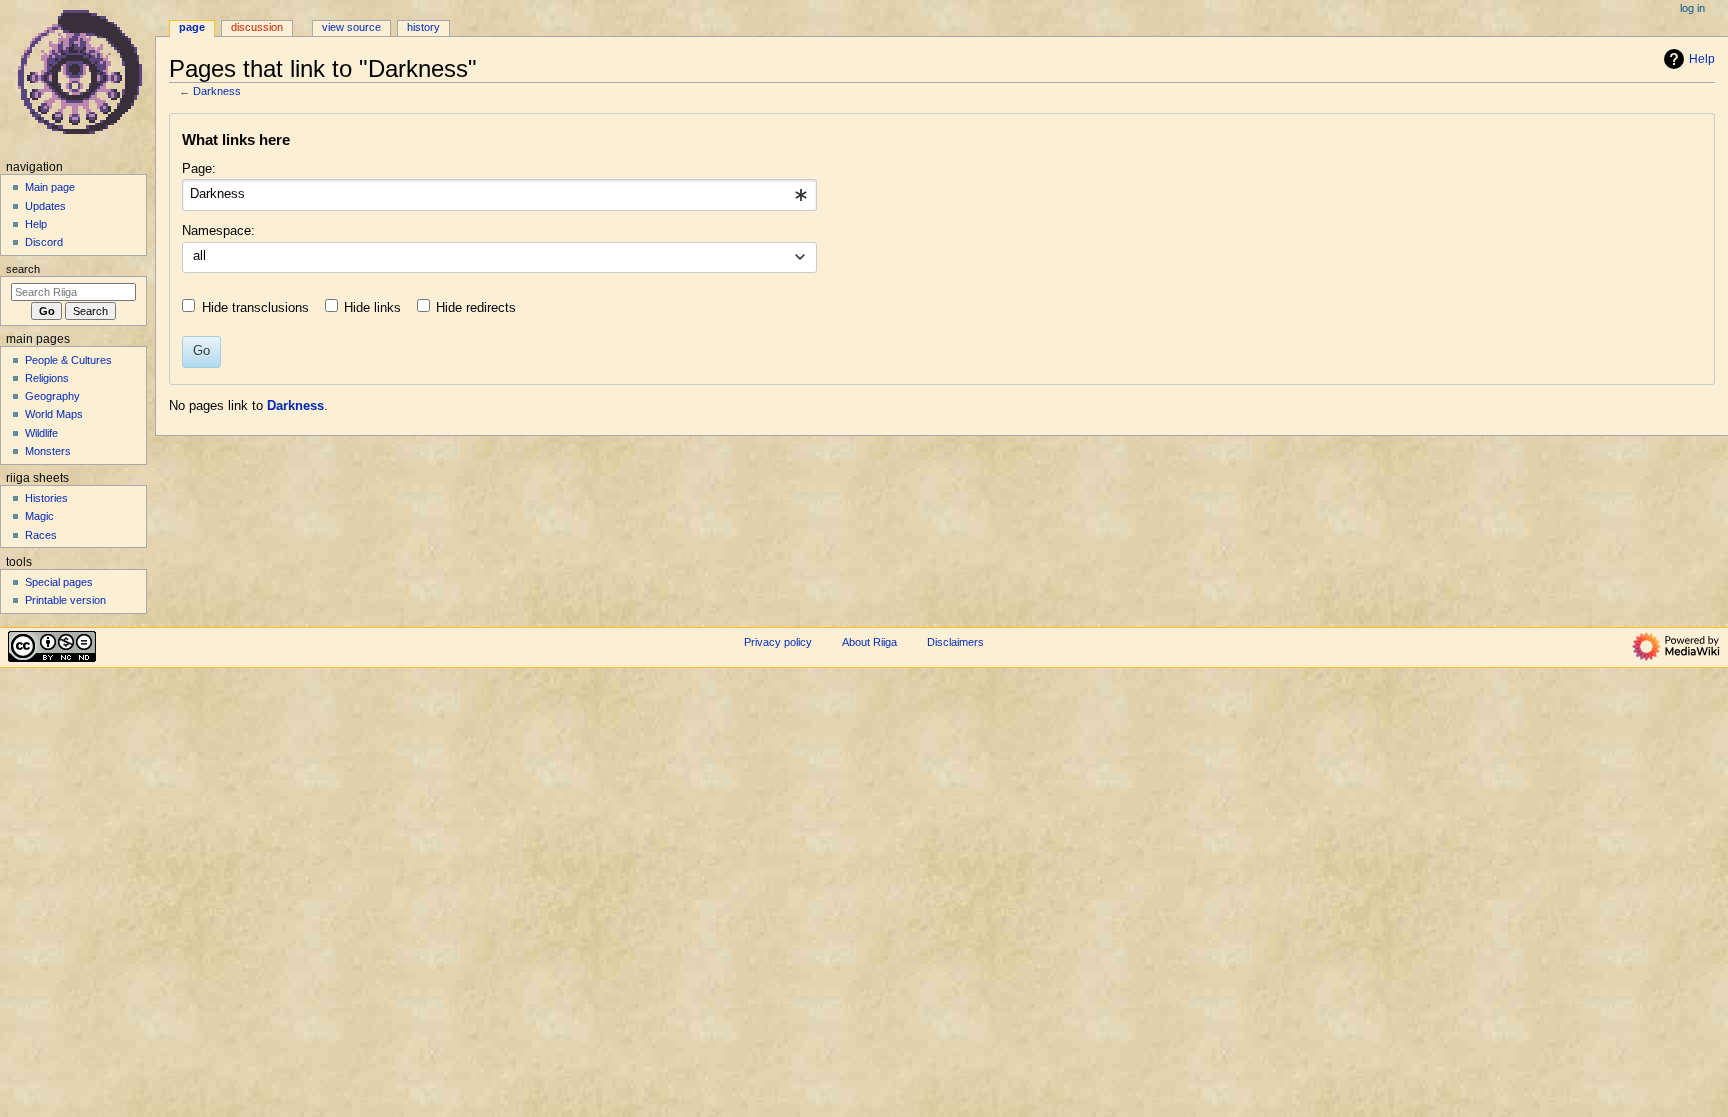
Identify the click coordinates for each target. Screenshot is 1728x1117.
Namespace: (218, 231)
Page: (199, 169)
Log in (1692, 8)
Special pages (59, 582)
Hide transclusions (255, 308)
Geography (52, 396)
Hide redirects (476, 308)
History (423, 27)
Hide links (372, 308)
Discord (44, 242)
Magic (39, 516)
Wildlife (41, 433)
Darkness (217, 91)
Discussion (257, 27)
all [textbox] (199, 256)
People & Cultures (68, 360)
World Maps (54, 414)
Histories (46, 498)
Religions (47, 378)
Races (41, 535)
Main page (50, 187)
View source (351, 27)
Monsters (48, 451)
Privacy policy (778, 642)
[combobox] (499, 195)
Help (1702, 59)
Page (192, 27)
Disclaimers (955, 642)
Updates (45, 206)
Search (23, 269)
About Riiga (869, 642)
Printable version (65, 600)
